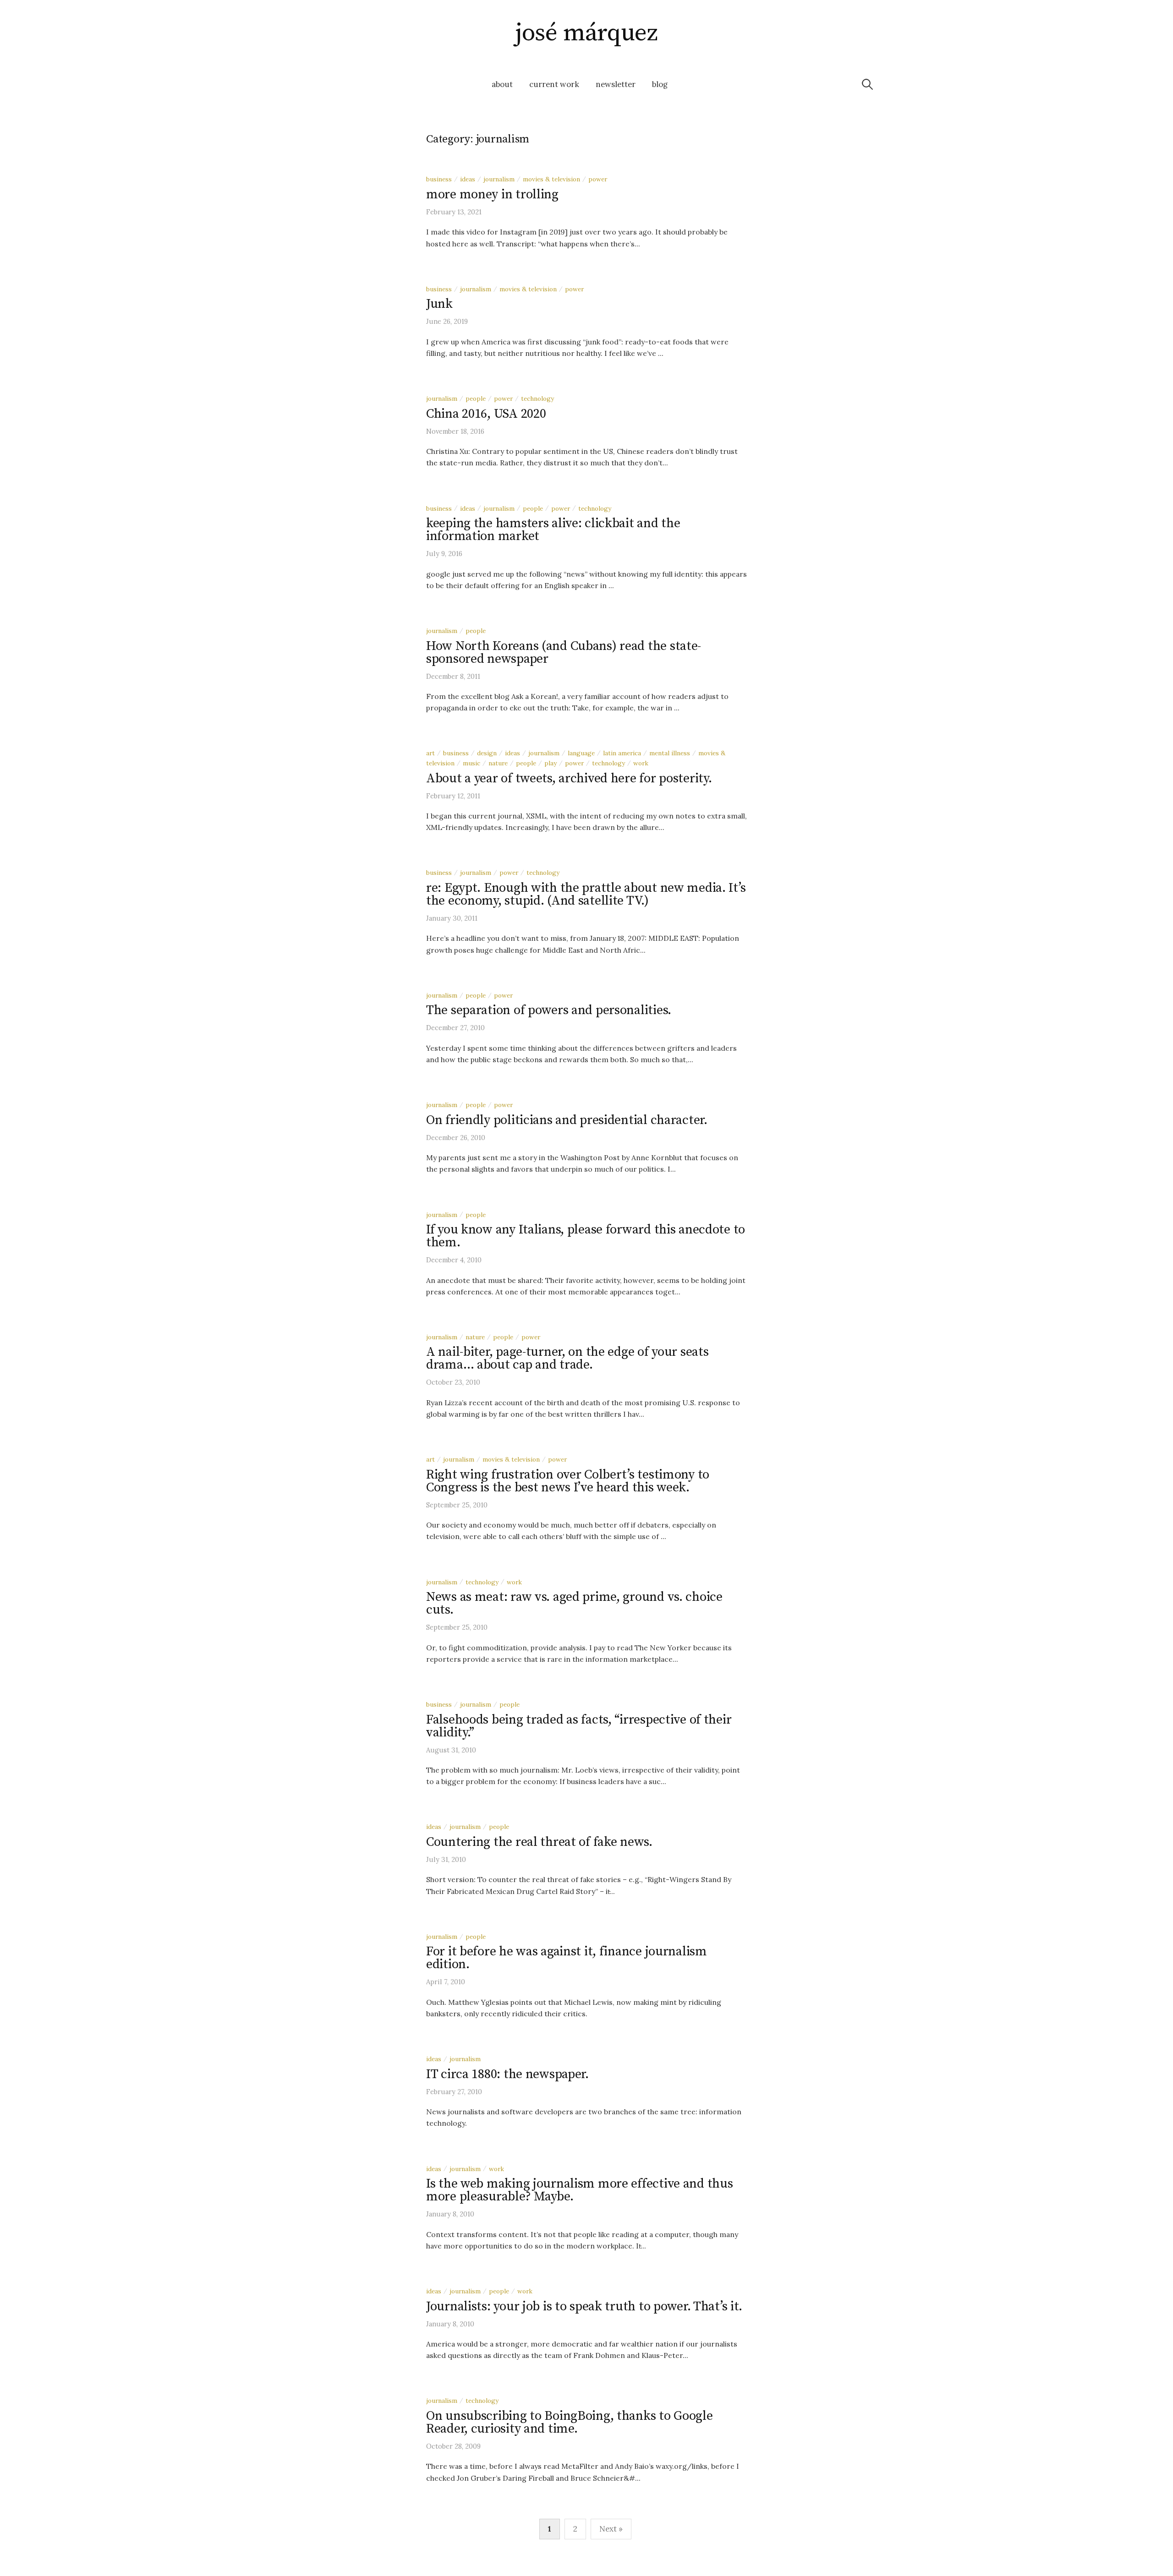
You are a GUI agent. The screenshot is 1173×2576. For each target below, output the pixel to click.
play (551, 763)
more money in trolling (492, 194)
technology (537, 398)
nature (498, 763)
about (502, 84)
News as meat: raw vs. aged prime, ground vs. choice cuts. (574, 1603)
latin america (622, 753)
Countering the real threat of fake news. (539, 1842)
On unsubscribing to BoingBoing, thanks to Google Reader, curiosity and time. (570, 2422)
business (439, 179)
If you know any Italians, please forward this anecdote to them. (586, 1236)
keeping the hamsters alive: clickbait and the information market (553, 530)
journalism (499, 179)
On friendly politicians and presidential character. (567, 1120)
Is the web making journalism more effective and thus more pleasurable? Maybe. (579, 2190)
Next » (611, 2529)
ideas (468, 179)
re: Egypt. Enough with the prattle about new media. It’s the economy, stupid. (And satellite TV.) (586, 894)
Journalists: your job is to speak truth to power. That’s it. (584, 2306)
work (641, 763)
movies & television (551, 179)
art (430, 753)
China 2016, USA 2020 (486, 414)
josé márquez (586, 33)
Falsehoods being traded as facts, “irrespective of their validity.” (579, 1726)
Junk (439, 304)
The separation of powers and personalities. (549, 1010)
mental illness (670, 753)
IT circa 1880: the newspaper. (507, 2074)
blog (660, 84)
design (487, 753)
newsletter (616, 84)
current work (554, 84)
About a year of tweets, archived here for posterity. (569, 778)
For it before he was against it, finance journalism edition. (567, 1958)
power (598, 179)
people (476, 398)
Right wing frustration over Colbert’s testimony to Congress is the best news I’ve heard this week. (568, 1481)
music (471, 763)
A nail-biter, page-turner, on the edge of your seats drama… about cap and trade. (567, 1358)
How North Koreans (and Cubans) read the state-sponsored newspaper (564, 652)
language (581, 753)
